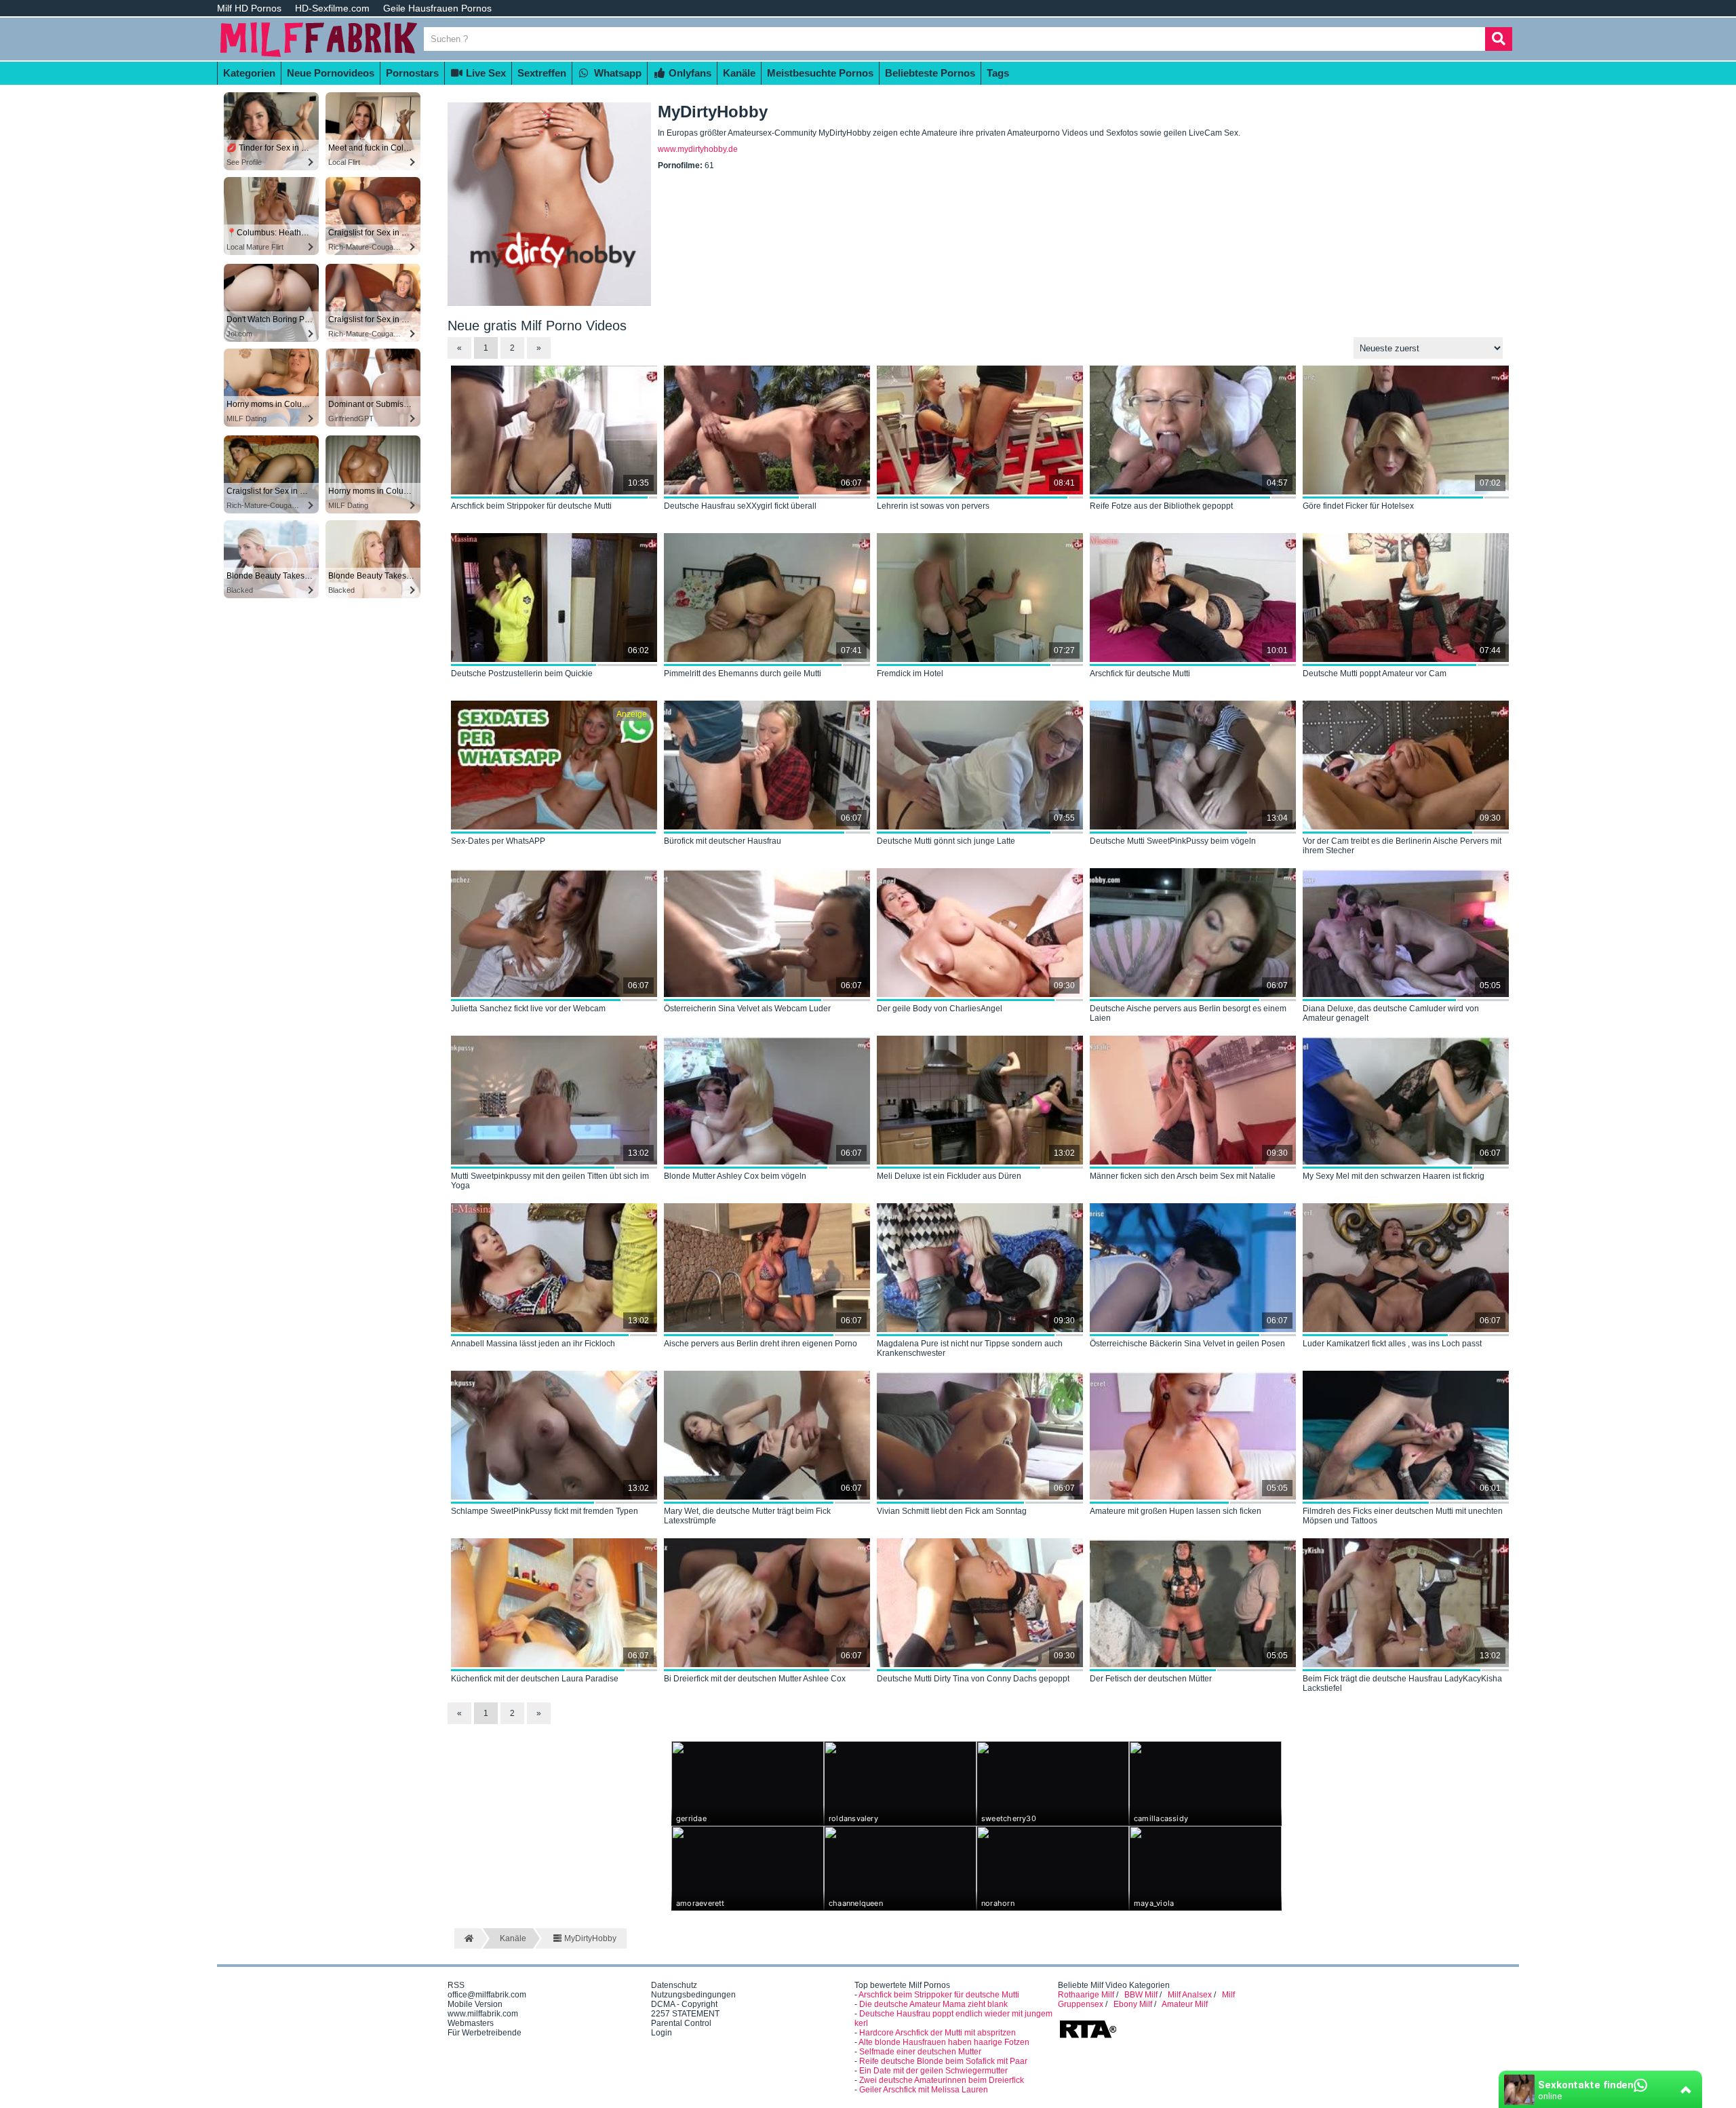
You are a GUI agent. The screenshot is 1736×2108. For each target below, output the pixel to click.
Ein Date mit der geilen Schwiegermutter (933, 2071)
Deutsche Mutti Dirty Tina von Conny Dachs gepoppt (973, 1679)
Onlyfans (689, 73)
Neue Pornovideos (331, 73)
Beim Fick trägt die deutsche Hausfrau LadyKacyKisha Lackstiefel (1402, 1683)
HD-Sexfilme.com (332, 8)
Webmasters (471, 2023)
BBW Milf (1141, 1995)
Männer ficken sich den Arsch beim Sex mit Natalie (1183, 1176)
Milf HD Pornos (249, 8)
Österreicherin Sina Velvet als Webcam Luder (747, 1009)
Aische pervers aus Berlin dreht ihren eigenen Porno (761, 1344)
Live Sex (485, 73)
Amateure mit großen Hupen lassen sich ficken (1176, 1511)
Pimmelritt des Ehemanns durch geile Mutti (743, 674)
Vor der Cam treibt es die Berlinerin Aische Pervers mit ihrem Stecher (1402, 846)
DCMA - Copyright (684, 2004)
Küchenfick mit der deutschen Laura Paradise (535, 1679)
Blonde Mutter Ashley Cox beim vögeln (735, 1176)
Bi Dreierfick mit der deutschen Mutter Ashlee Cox (755, 1679)
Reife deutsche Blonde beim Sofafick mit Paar (943, 2061)
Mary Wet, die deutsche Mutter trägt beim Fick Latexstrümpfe (747, 1516)
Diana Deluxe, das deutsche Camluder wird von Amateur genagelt (1391, 1013)
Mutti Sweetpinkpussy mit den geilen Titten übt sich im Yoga (550, 1181)
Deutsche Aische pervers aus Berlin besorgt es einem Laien (1188, 1013)
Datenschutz (674, 1985)
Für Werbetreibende (485, 2033)
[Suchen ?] (1499, 39)
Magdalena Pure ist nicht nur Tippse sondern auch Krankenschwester (970, 1348)
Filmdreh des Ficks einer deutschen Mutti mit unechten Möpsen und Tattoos (1403, 1516)
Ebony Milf (1133, 2004)
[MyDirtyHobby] (549, 303)
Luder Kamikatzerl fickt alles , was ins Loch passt (1392, 1344)
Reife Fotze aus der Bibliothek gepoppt (1161, 506)
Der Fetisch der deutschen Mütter (1151, 1679)
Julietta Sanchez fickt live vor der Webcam (528, 1009)
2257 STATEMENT (685, 2014)
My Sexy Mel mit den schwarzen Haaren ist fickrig (1394, 1176)
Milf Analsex (1190, 1995)
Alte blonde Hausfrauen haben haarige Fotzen (944, 2042)
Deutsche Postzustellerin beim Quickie (522, 674)
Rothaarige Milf (1086, 1995)
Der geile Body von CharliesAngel (940, 1009)
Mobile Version (475, 2004)
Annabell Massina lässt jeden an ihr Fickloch (533, 1344)
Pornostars (412, 73)
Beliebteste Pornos (930, 73)
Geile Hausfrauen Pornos (437, 8)
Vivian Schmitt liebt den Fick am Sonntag (952, 1511)
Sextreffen (542, 73)
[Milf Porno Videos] (319, 56)
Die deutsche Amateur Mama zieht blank (933, 2004)
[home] (468, 1938)
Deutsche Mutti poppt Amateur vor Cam (1375, 674)
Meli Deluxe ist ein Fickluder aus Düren (949, 1176)
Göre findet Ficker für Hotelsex (1358, 506)
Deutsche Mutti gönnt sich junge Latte (946, 841)
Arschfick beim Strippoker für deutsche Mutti (531, 506)
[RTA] (1088, 2037)
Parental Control (681, 2023)
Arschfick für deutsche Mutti (1140, 674)
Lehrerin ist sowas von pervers (933, 506)
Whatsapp (616, 73)
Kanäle (739, 73)
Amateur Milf (1185, 2004)
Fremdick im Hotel (910, 674)
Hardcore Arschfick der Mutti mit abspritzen (938, 2033)
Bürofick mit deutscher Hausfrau (723, 841)
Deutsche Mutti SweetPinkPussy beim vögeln (1173, 841)
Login (662, 2033)
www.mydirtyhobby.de (698, 149)
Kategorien (249, 73)
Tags (998, 73)
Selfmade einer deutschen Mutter (920, 2052)
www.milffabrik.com (483, 2014)
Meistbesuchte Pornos (820, 73)
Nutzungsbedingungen (693, 1995)
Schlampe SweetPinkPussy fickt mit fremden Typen (545, 1511)
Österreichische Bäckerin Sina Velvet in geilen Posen (1187, 1344)
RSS (456, 1985)
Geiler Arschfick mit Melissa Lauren (924, 2090)
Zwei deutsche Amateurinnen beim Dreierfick (942, 2080)
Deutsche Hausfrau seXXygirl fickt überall (740, 506)
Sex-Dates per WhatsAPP (498, 841)
